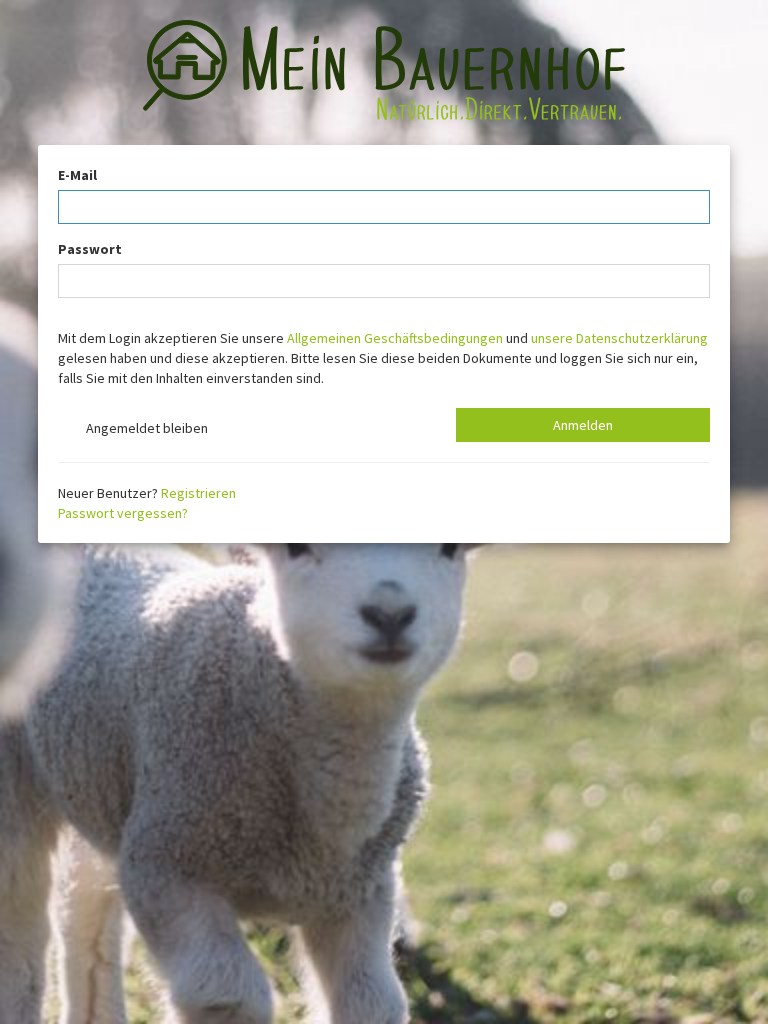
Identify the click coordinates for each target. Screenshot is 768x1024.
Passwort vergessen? (123, 513)
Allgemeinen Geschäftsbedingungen (395, 338)
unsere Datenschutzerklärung (619, 338)
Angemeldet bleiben (144, 428)
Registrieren (198, 493)
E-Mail (77, 175)
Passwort (90, 249)
